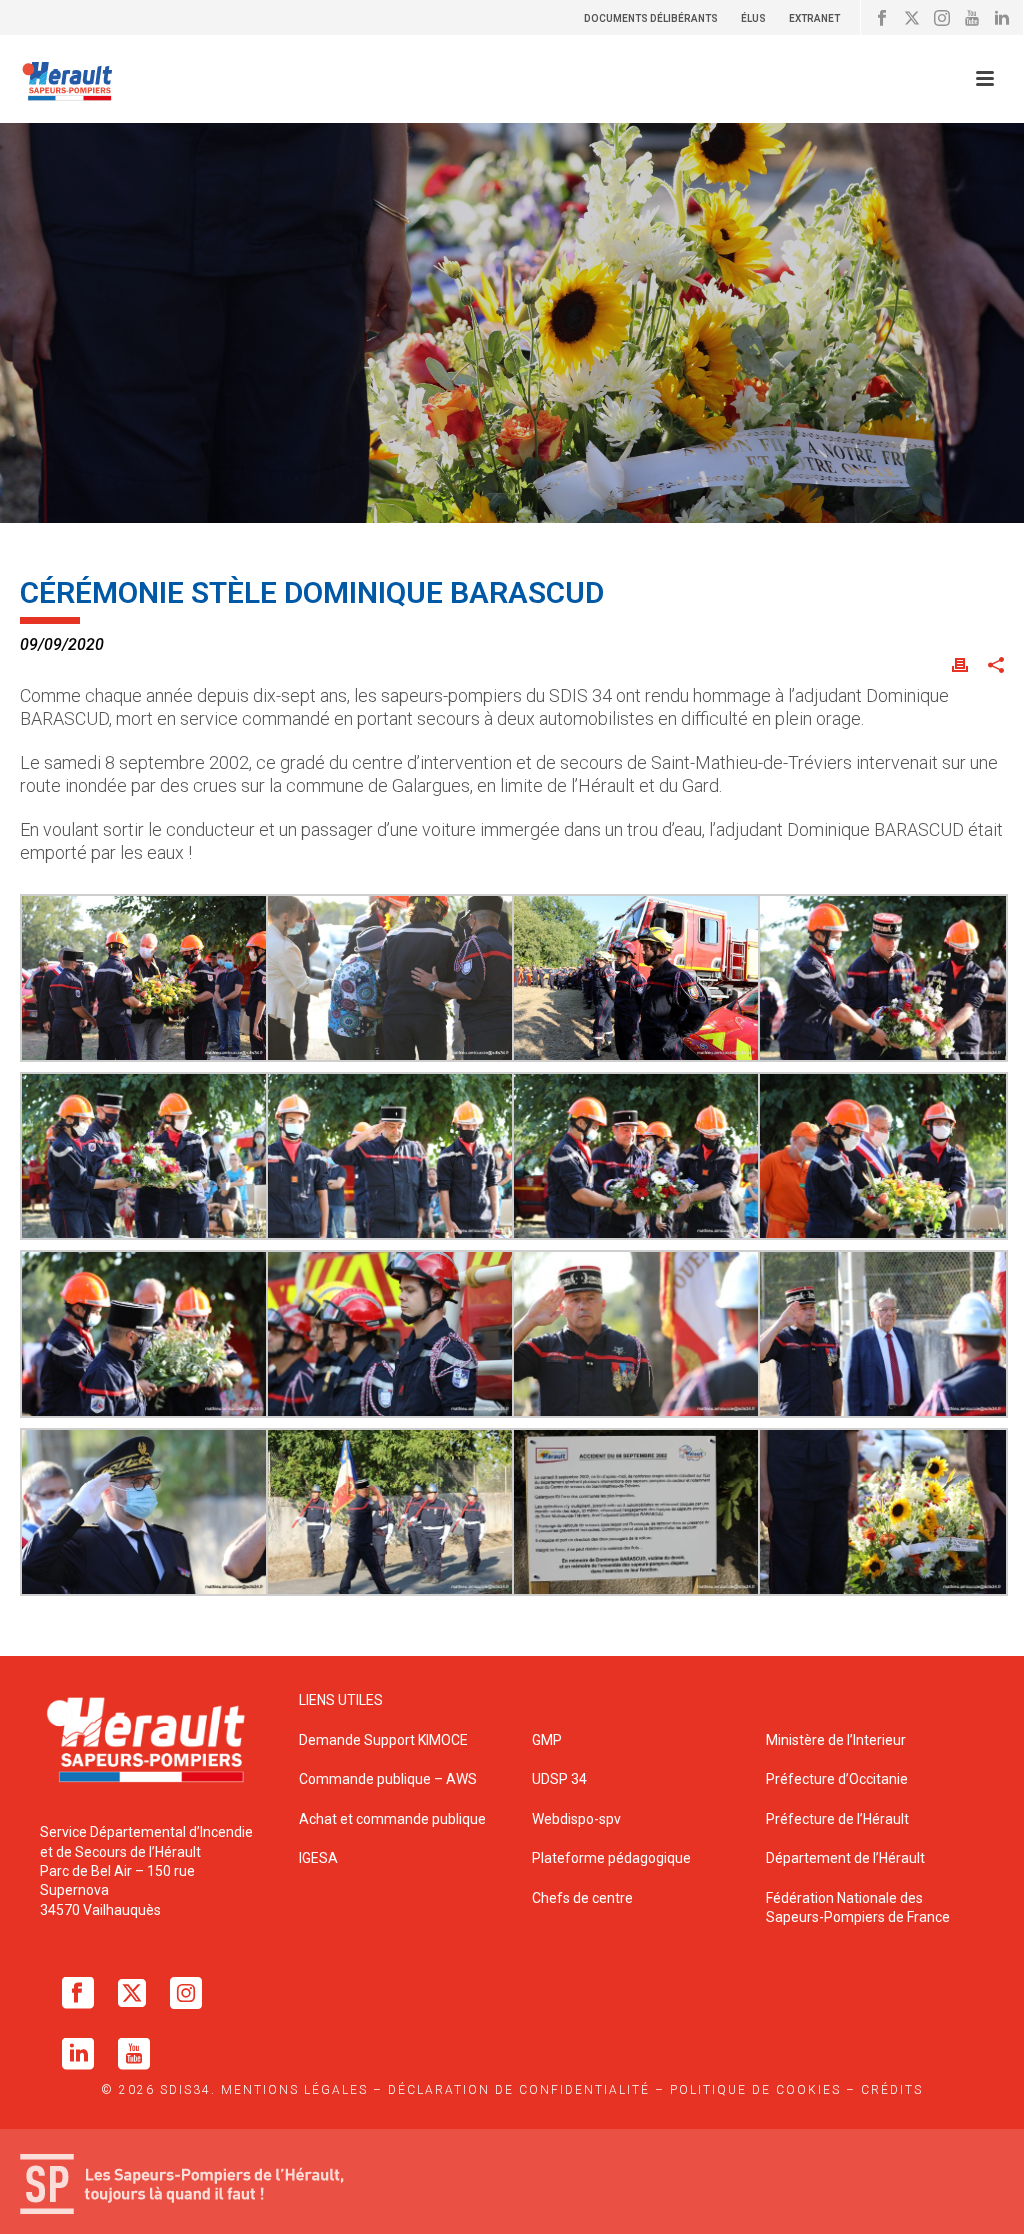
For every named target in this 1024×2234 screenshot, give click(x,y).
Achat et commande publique (394, 1819)
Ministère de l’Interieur (836, 1740)
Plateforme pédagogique (611, 1858)
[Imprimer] (960, 663)
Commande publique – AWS (388, 1779)
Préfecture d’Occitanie (837, 1779)
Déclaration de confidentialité (519, 2090)
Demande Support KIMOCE (383, 1740)
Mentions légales (294, 2090)
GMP (547, 1740)
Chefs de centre (582, 1898)
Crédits (892, 2090)
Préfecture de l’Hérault (837, 1819)
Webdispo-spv (576, 1819)
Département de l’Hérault (845, 1858)
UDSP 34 (559, 1779)
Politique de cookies (755, 2090)
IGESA (318, 1858)
